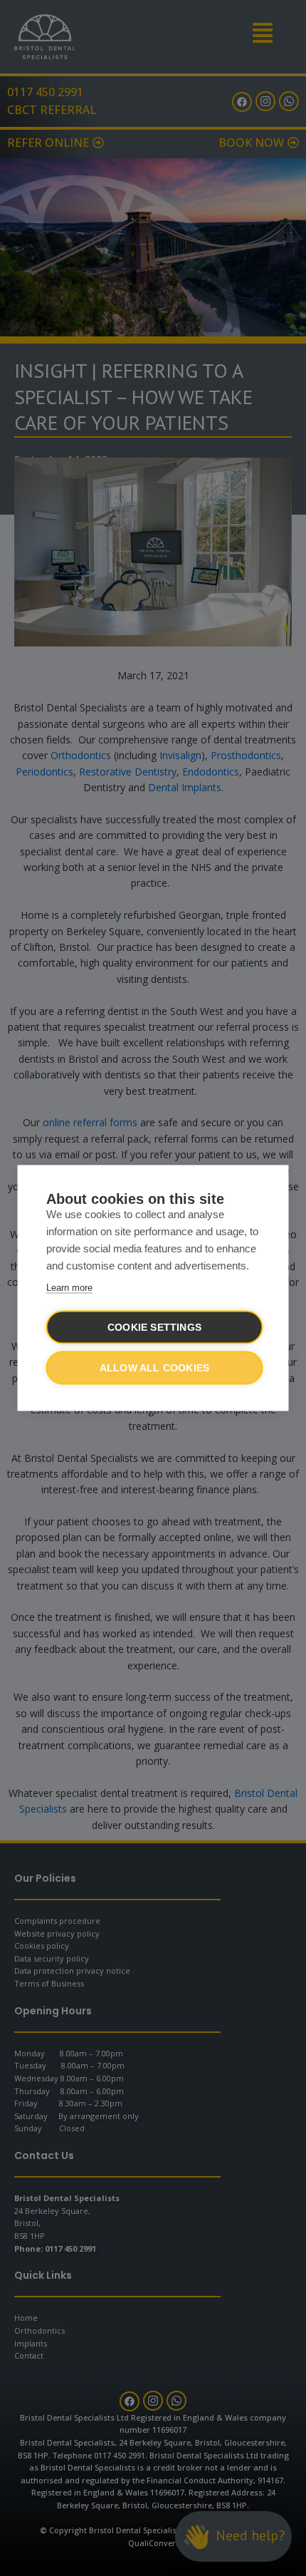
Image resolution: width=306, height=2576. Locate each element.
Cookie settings (154, 1328)
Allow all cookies (154, 1368)
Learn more (69, 1288)
